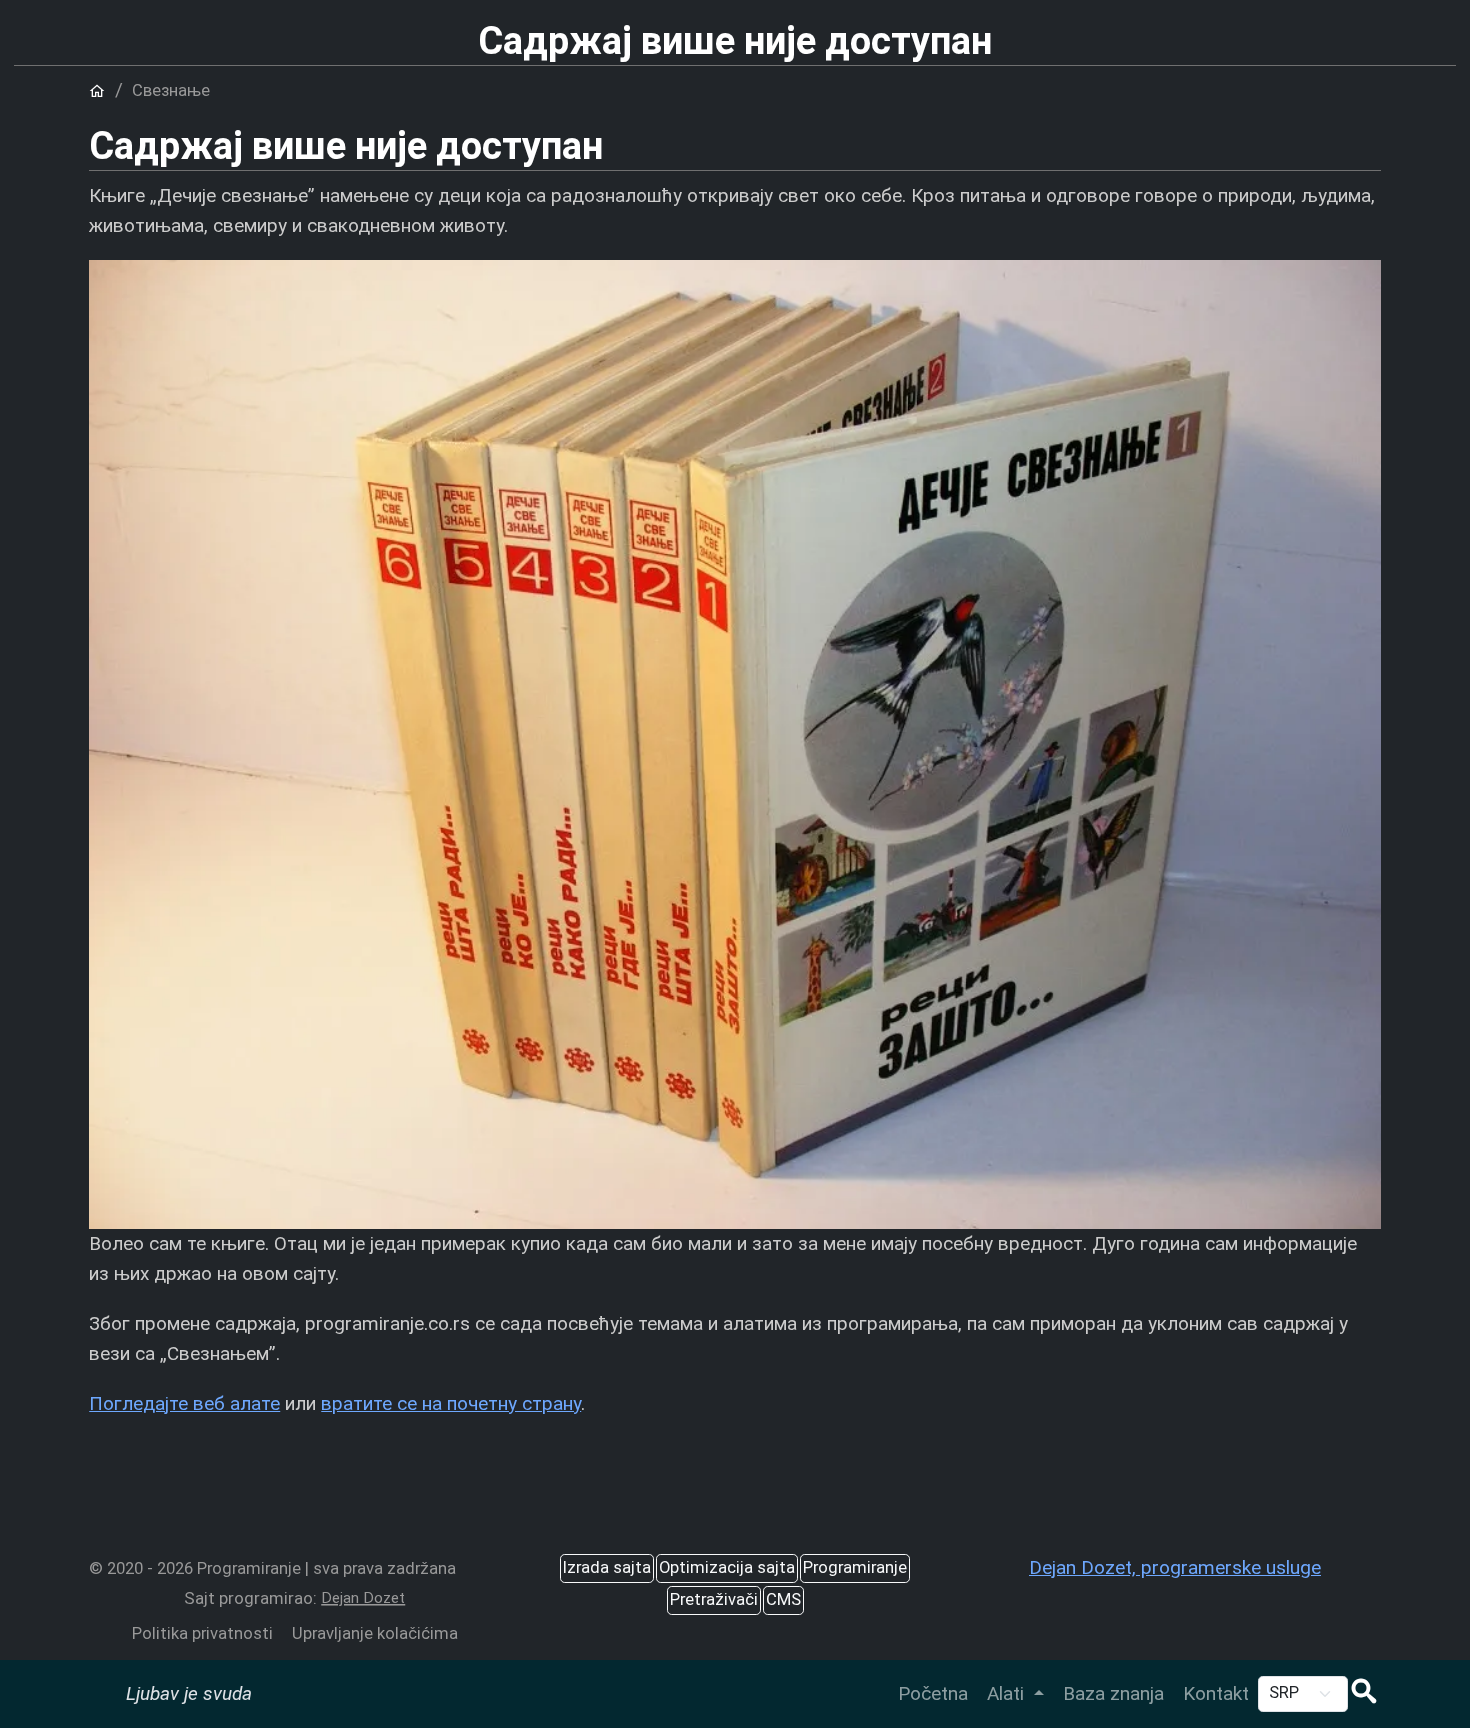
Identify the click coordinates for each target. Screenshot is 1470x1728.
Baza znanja (1113, 1693)
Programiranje (855, 1567)
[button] (1364, 1693)
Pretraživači (714, 1599)
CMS (783, 1599)
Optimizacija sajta (727, 1567)
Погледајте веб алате (184, 1403)
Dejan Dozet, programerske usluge (1175, 1567)
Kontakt (1216, 1693)
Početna (933, 1693)
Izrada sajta (607, 1567)
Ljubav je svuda (189, 1693)
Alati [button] (1008, 1693)
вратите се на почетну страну (451, 1403)
